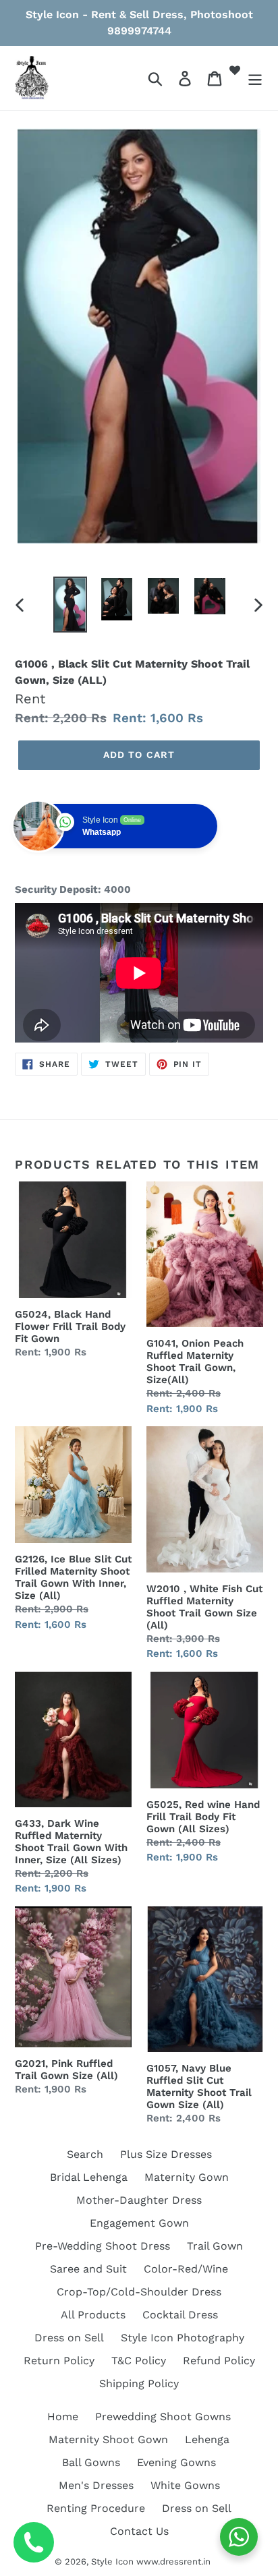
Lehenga (207, 2439)
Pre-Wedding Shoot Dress (103, 2246)
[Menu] (255, 78)
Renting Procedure (96, 2508)
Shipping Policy (139, 2383)
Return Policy (59, 2361)
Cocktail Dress (180, 2315)
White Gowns (185, 2485)
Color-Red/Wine (186, 2269)
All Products (93, 2315)
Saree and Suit (88, 2269)
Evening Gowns (176, 2462)
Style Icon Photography (183, 2338)
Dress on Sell (69, 2338)
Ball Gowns (91, 2462)
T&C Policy (139, 2361)
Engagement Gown (139, 2223)
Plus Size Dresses (166, 2154)
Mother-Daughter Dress (139, 2200)
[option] (71, 605)
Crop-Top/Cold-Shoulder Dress (139, 2292)
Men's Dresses (96, 2485)
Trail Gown (215, 2246)
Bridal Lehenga (89, 2177)
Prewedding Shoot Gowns (163, 2417)
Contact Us (139, 2531)
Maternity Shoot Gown (108, 2439)
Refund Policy (219, 2361)
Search (85, 2154)
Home (63, 2417)
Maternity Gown (187, 2177)
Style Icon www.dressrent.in (151, 2562)
